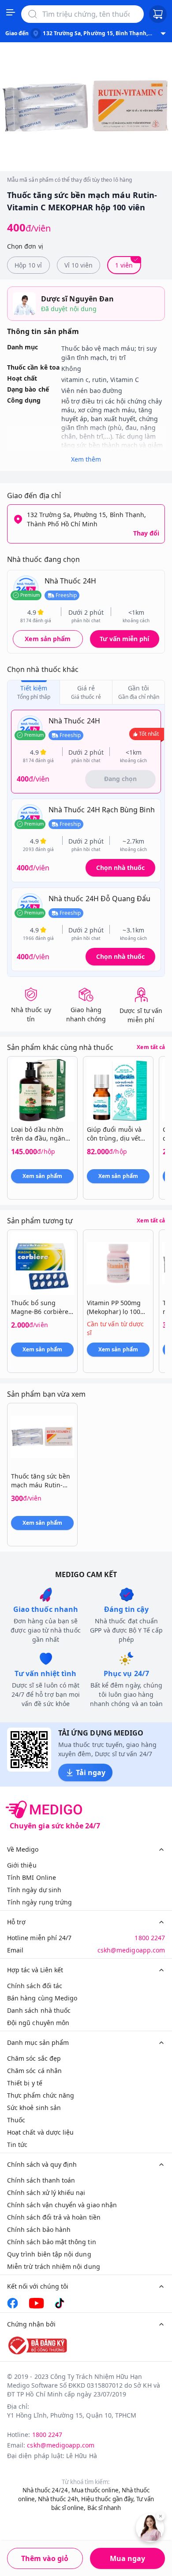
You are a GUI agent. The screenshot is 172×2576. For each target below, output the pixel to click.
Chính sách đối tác (35, 1986)
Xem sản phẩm (48, 639)
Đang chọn (120, 779)
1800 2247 (150, 1938)
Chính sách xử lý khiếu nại (46, 2193)
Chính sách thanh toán (41, 2180)
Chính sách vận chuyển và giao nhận (62, 2205)
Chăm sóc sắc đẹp (34, 2058)
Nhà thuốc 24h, (59, 2499)
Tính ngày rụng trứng (39, 1902)
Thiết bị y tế (25, 2083)
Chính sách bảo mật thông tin (52, 2242)
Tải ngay (91, 1772)
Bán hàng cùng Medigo (42, 1998)
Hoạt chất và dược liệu (40, 2132)
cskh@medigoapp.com (131, 1950)
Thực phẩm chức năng (41, 2095)
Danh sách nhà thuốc (39, 2010)
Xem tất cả (151, 1047)
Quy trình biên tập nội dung (49, 2254)
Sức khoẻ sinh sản (34, 2108)
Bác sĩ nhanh (104, 2508)
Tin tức (17, 2145)
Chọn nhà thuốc (120, 868)
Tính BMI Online (32, 1877)
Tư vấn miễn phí (124, 639)
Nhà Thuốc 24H (70, 581)
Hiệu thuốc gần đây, (108, 2499)
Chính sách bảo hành (39, 2229)
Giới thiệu (22, 1865)
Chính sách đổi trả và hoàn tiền (54, 2217)
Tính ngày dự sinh (34, 1890)
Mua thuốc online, (96, 2490)
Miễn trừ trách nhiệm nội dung (54, 2266)
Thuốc (16, 2120)
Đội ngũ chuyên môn (38, 2023)
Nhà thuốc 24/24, (46, 2490)
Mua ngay (127, 2558)
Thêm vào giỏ (45, 2558)
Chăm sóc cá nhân (34, 2071)
